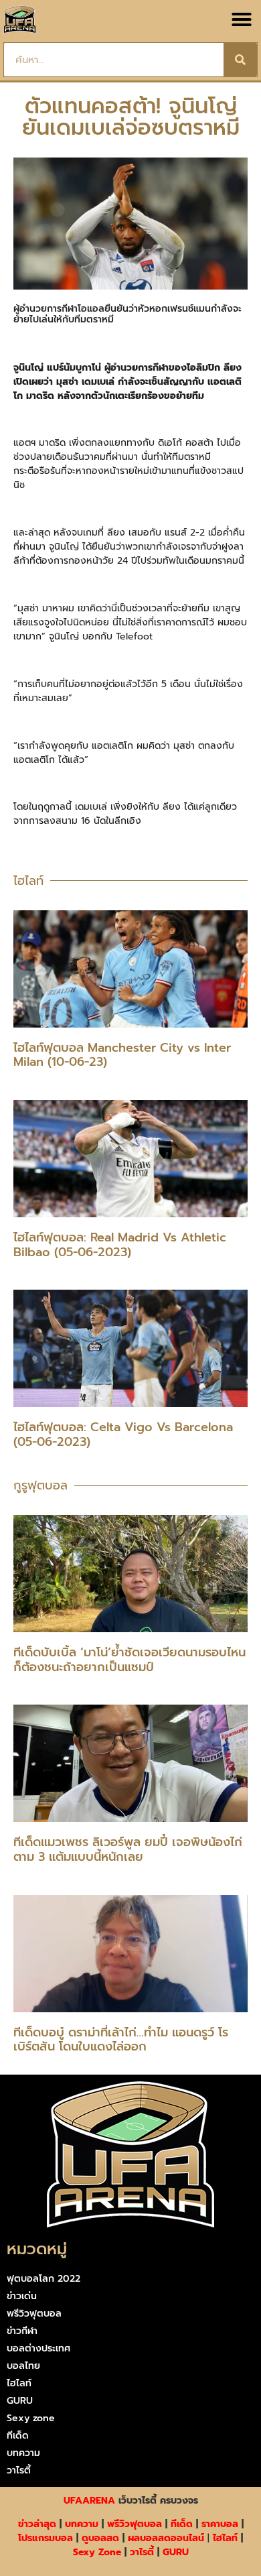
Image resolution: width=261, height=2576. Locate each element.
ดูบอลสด (100, 2538)
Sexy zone (31, 2418)
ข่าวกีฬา (22, 2331)
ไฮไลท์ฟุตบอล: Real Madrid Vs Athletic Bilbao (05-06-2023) (120, 1245)
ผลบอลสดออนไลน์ (166, 2538)
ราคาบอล (220, 2524)
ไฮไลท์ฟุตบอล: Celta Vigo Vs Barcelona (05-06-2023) (123, 1434)
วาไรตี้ (19, 2470)
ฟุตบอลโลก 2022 (43, 2279)
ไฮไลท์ (19, 2383)
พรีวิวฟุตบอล (34, 2314)
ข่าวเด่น (22, 2296)
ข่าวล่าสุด (37, 2524)
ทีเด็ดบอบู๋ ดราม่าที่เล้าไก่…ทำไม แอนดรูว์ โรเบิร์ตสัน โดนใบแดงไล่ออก (121, 2040)
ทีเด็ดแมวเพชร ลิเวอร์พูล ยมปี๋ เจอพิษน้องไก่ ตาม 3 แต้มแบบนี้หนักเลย (128, 1849)
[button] (242, 19)
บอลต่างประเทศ (38, 2348)
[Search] (240, 60)
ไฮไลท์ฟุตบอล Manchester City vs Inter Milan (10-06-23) (122, 1055)
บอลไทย (23, 2366)
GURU (20, 2401)
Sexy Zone (97, 2552)
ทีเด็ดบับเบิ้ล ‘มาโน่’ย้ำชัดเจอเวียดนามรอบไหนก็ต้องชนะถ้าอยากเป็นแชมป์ (129, 1660)
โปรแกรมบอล (46, 2538)
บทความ (23, 2453)
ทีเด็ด (18, 2436)
